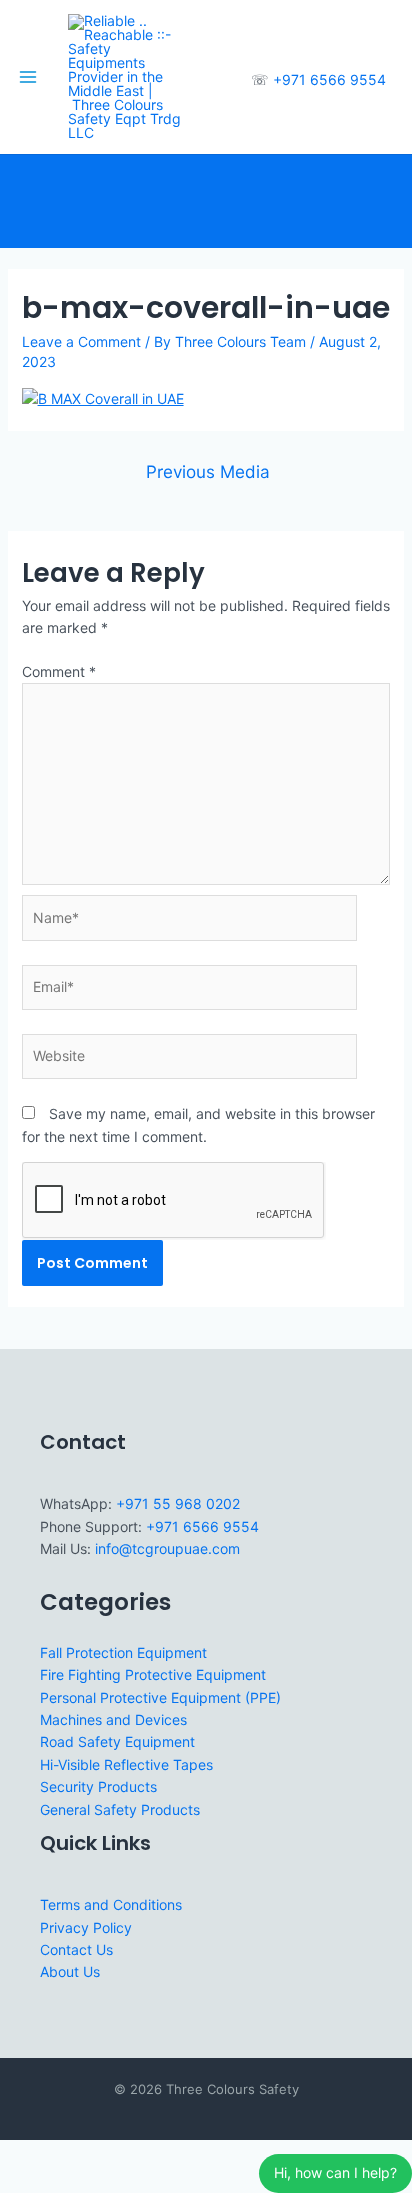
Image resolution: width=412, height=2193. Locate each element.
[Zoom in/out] (20, 2156)
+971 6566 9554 (329, 79)
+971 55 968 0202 (178, 1503)
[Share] (108, 2156)
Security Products (98, 1786)
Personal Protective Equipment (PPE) (160, 1697)
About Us (70, 1971)
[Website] (189, 1059)
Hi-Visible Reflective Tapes (126, 1764)
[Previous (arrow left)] (20, 2182)
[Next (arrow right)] (64, 2182)
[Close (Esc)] (152, 2156)
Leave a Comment (81, 341)
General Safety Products (120, 1809)
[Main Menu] (28, 77)
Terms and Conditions (111, 1904)
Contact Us (76, 1949)
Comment (59, 671)
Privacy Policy (86, 1927)
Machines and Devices (113, 1719)
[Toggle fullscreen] (64, 2156)
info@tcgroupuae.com (167, 1548)
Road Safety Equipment (117, 1741)
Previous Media (208, 471)
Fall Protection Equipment (123, 1652)
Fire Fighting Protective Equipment (153, 1674)
